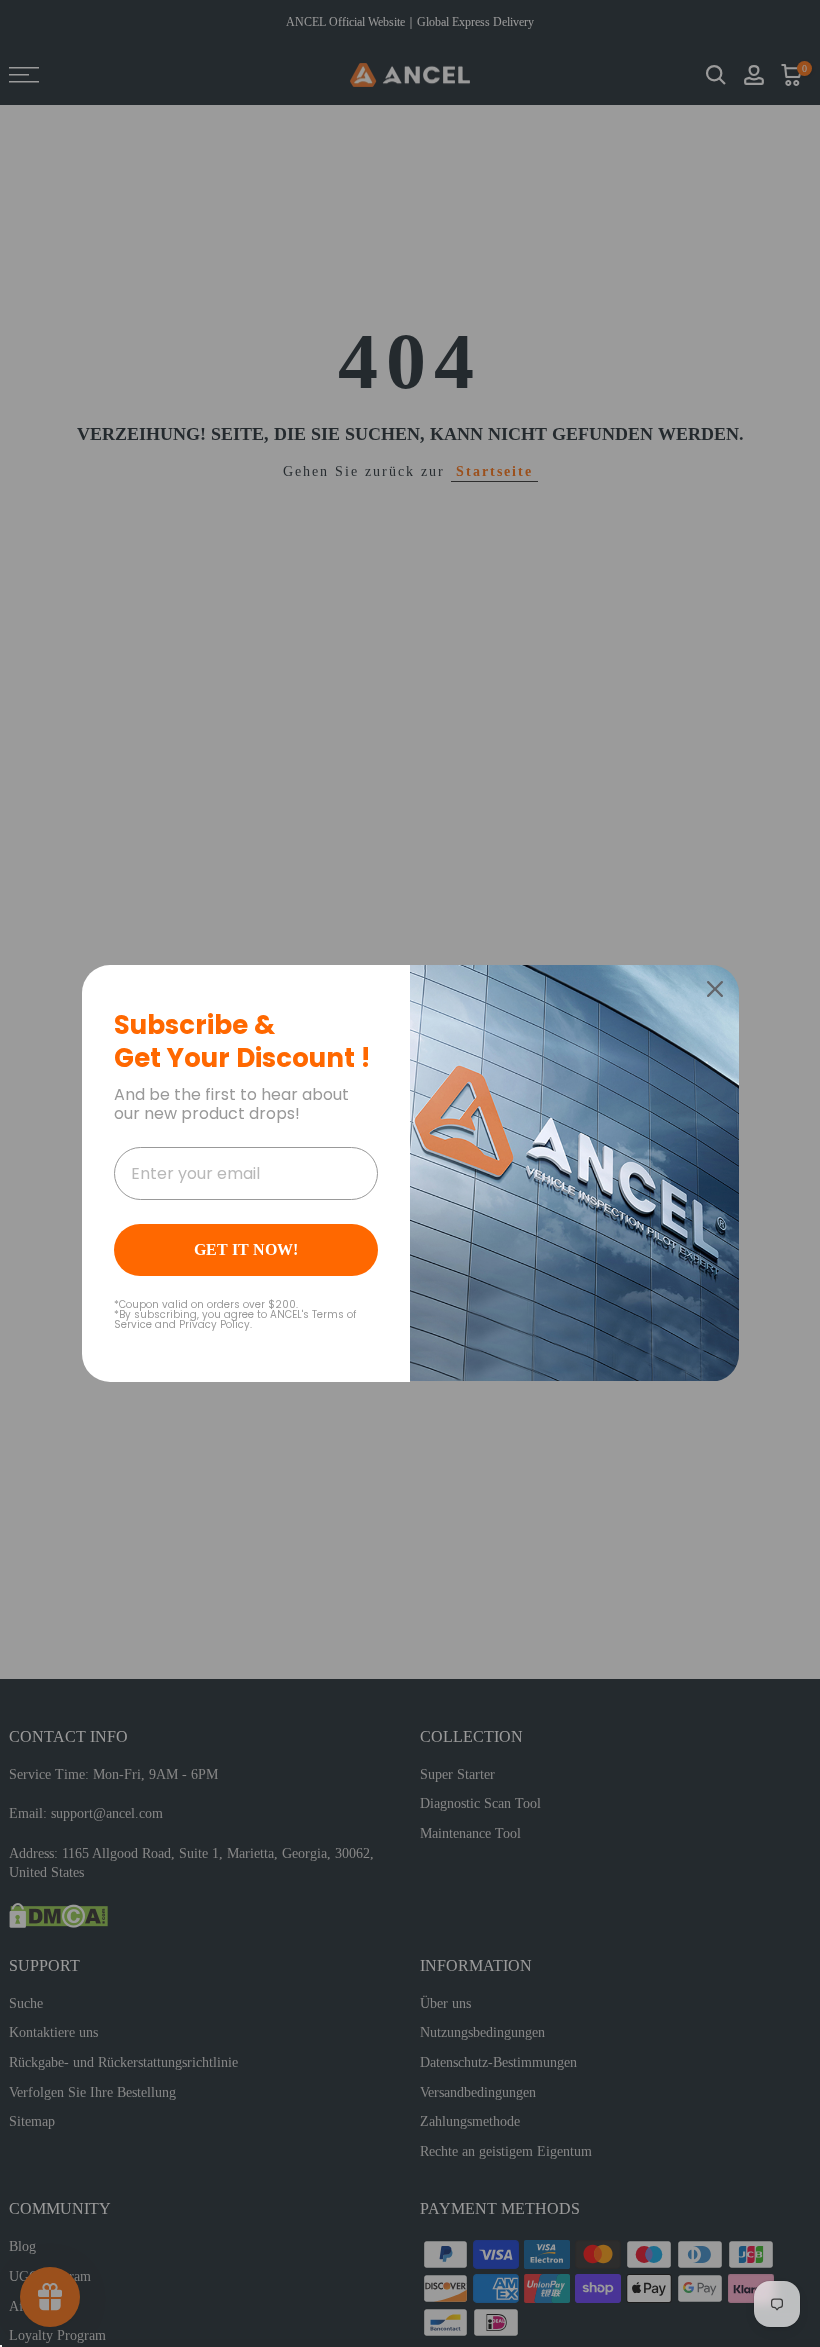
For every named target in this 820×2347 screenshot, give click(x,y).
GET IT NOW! (246, 1249)
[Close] (715, 989)
